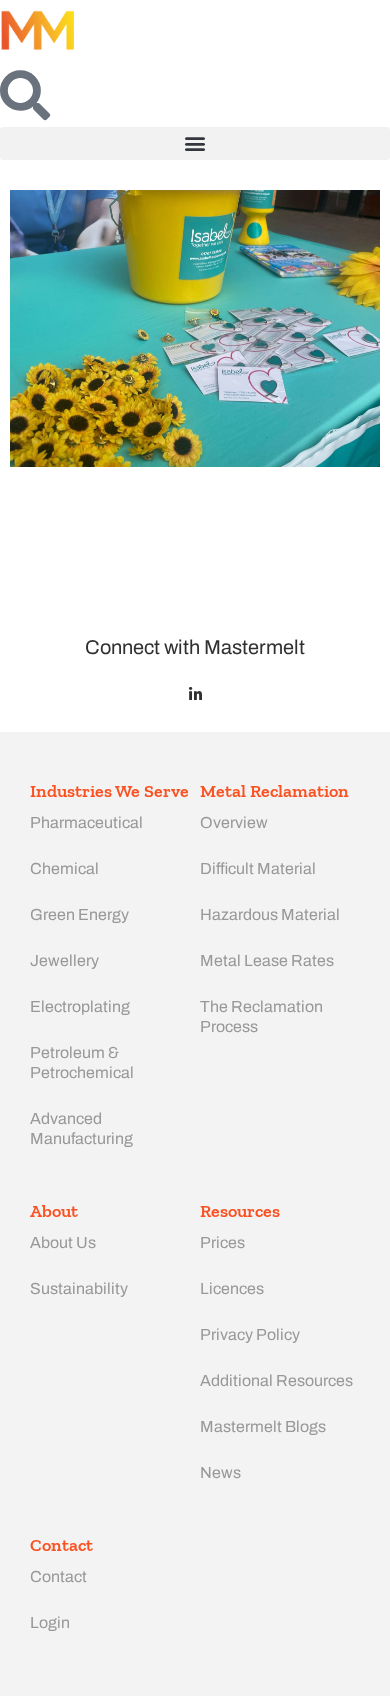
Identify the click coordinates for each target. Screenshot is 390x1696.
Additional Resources (276, 1380)
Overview (234, 822)
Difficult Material (258, 868)
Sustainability (79, 1288)
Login (50, 1622)
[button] (195, 143)
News (220, 1472)
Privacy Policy (250, 1334)
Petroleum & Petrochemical (82, 1062)
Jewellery (64, 960)
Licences (232, 1288)
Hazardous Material (270, 914)
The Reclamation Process (261, 1016)
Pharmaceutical (86, 822)
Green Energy (79, 914)
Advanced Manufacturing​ (81, 1128)
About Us (63, 1242)
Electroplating (80, 1006)
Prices (222, 1242)
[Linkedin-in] (195, 694)
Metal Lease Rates (267, 960)
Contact (58, 1576)
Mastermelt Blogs (263, 1426)
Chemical (64, 868)
